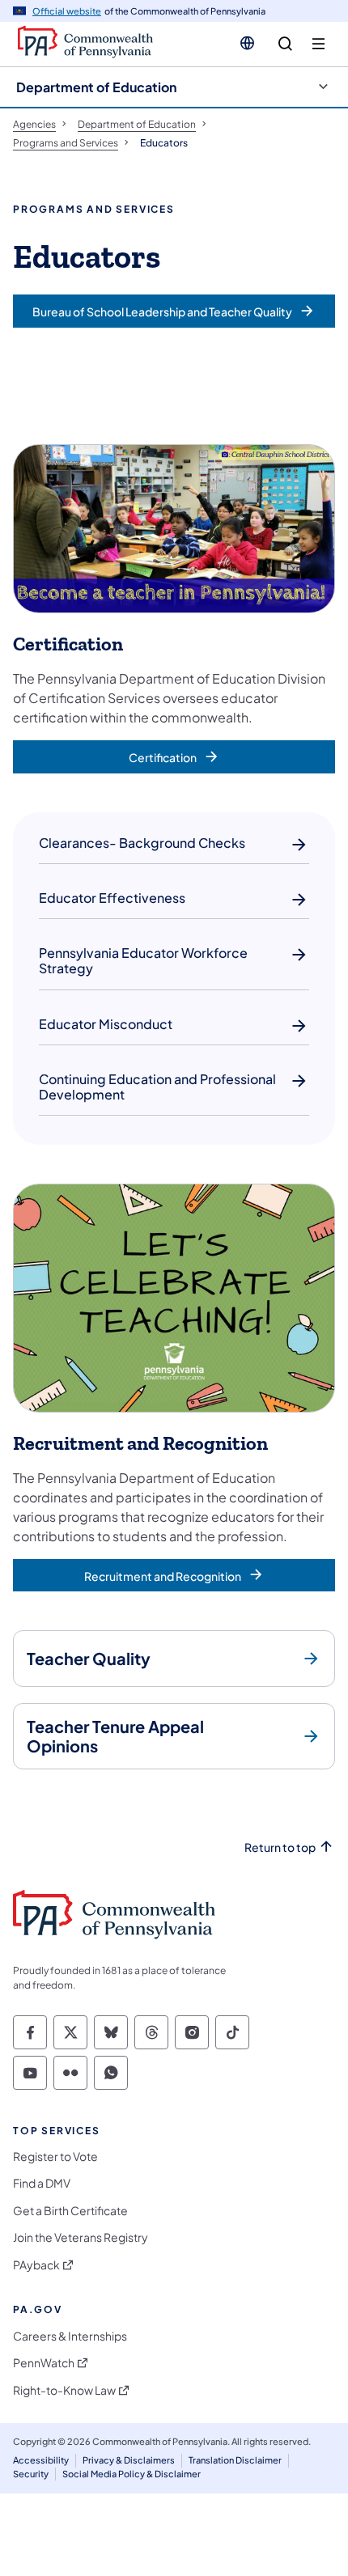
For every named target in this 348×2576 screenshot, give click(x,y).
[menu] (318, 44)
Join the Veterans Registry (81, 2237)
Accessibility (41, 2460)
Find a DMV (42, 2183)
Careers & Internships (70, 2336)
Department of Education (96, 87)
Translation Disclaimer (235, 2460)
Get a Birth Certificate (70, 2211)
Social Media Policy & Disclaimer (132, 2474)
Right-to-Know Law (64, 2390)
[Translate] (247, 43)
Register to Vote (55, 2157)
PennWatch (44, 2363)
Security (31, 2474)
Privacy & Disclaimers (129, 2460)
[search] (285, 44)
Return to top (280, 1847)
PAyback (36, 2265)
